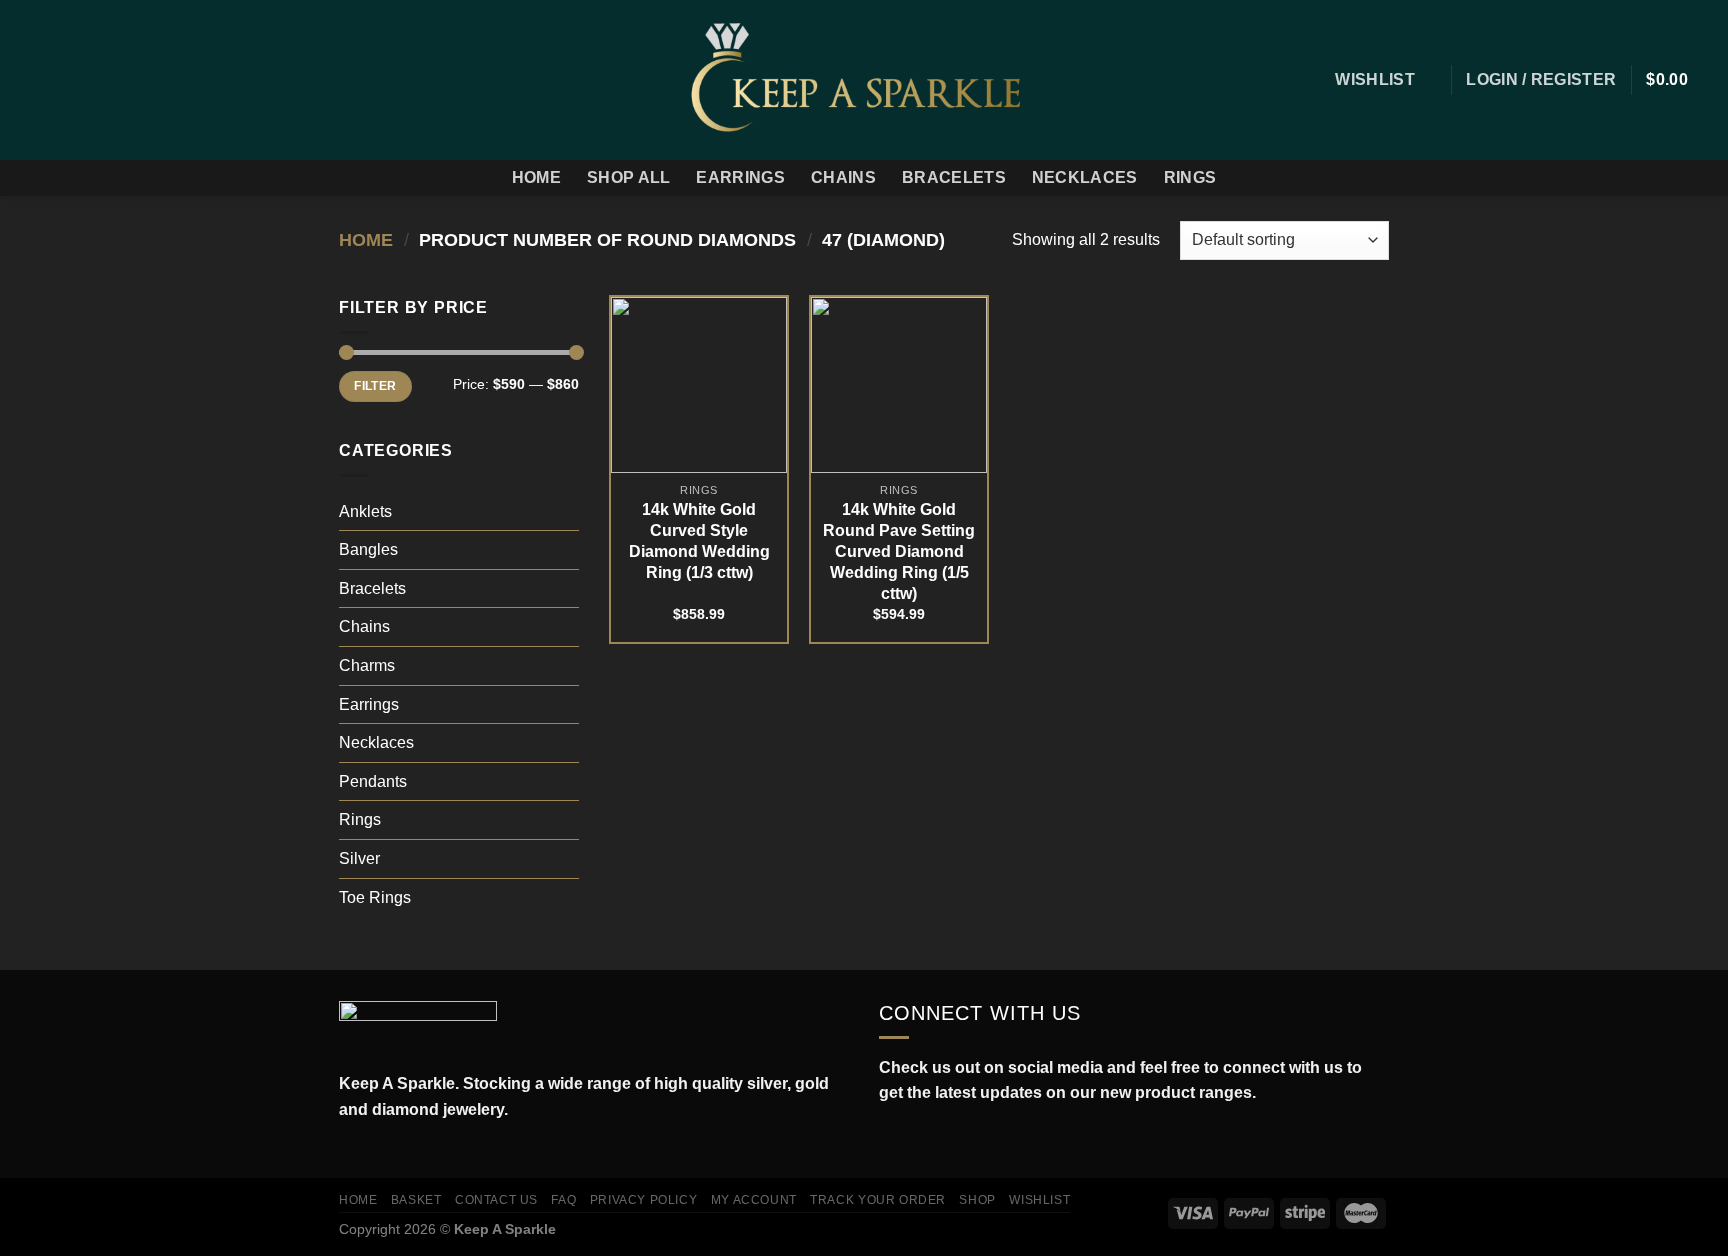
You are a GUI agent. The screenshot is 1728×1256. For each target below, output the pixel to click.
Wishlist (1039, 1200)
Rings (1190, 177)
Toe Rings (375, 897)
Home (536, 177)
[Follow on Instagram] (54, 80)
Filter (375, 386)
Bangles (368, 549)
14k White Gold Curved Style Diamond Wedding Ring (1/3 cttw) (699, 540)
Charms (367, 665)
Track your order (878, 1200)
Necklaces (1085, 177)
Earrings (740, 177)
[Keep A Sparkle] (864, 79)
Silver (359, 858)
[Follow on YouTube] (978, 1140)
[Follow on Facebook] (28, 80)
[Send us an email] (106, 80)
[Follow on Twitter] (80, 80)
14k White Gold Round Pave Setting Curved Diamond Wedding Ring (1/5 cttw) (899, 551)
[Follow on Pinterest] (132, 80)
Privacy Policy (644, 1200)
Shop (977, 1200)
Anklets (365, 511)
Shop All (629, 177)
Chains (843, 177)
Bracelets (954, 177)
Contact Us (496, 1200)
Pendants (373, 781)
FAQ (563, 1200)
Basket (416, 1200)
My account (754, 1200)
